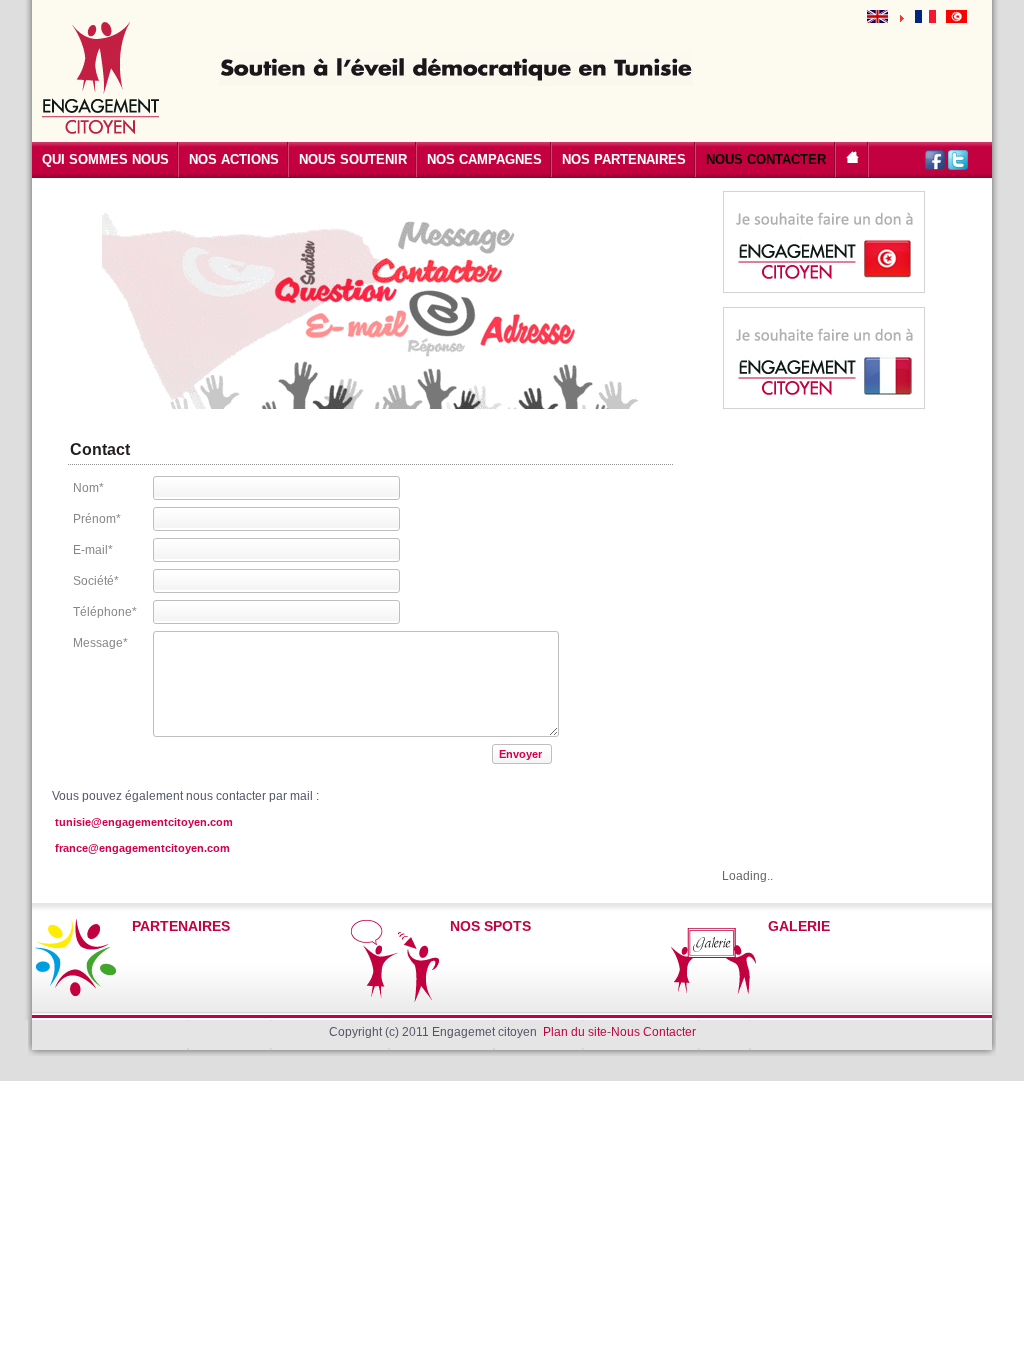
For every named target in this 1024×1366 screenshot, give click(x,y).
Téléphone (105, 612)
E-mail (93, 550)
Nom (88, 488)
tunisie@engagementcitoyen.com (144, 822)
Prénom (97, 519)
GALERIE (799, 926)
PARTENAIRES (181, 926)
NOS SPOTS (490, 926)
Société (96, 581)
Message (100, 643)
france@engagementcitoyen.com (142, 848)
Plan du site (575, 1032)
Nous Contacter (653, 1032)
